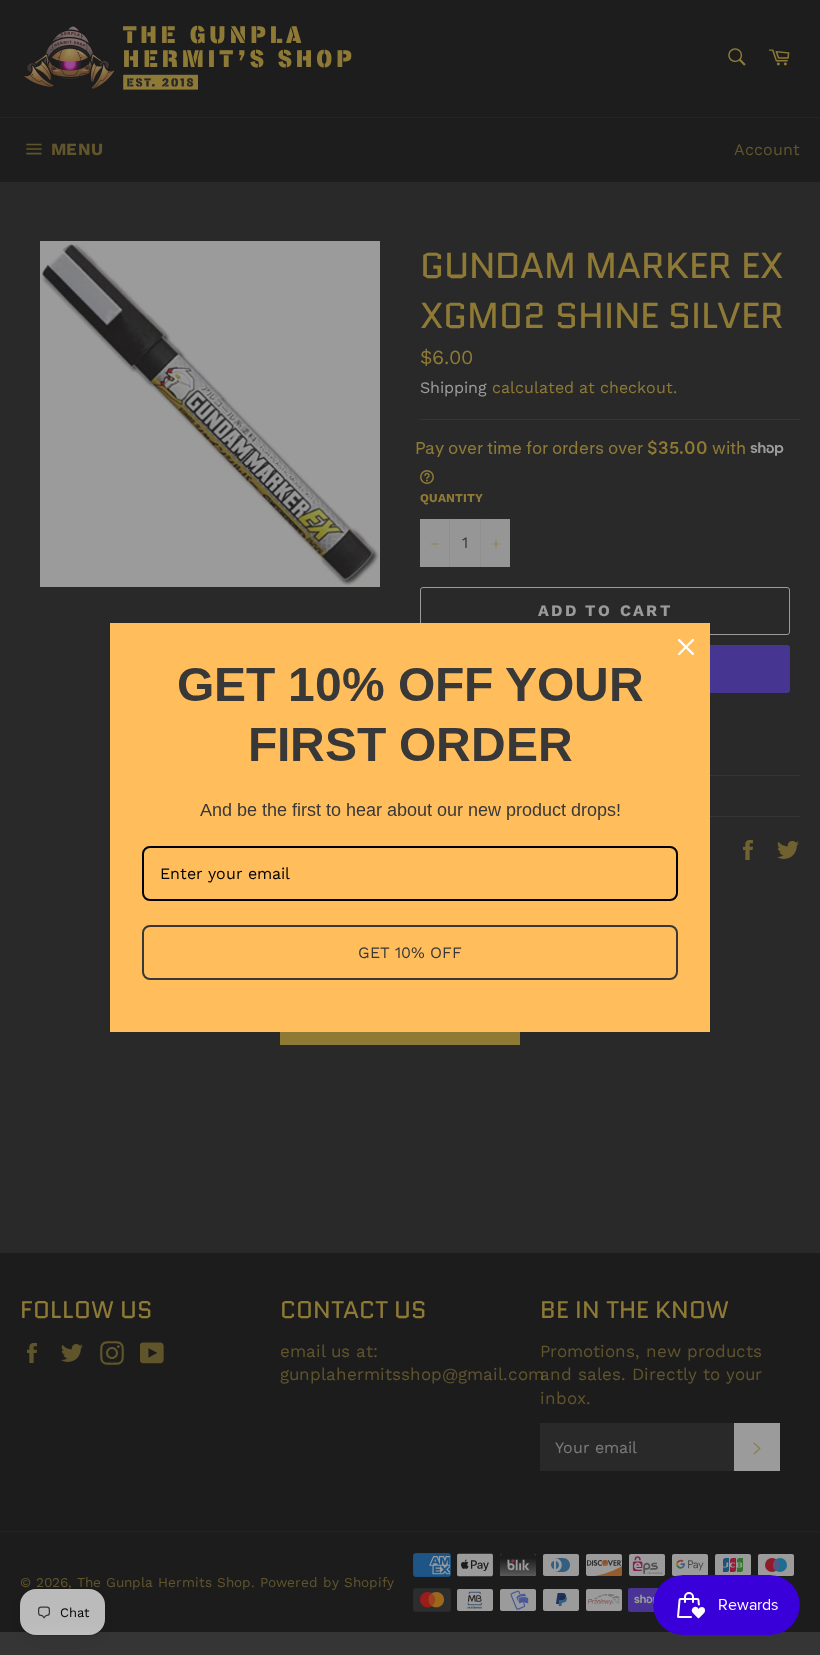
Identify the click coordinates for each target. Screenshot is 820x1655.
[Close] (686, 647)
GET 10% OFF (410, 952)
